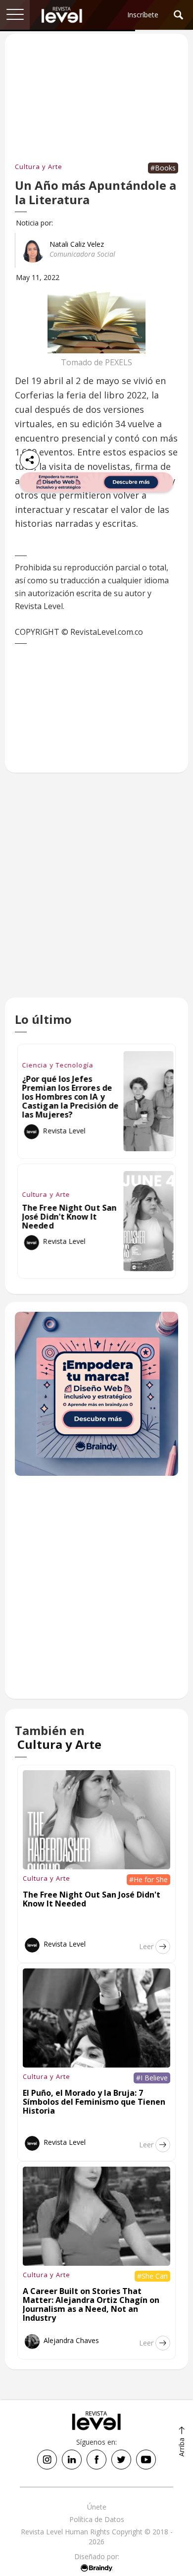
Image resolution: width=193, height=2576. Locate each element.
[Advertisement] (96, 895)
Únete (97, 2507)
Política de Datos (97, 2519)
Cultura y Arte (39, 167)
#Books (163, 168)
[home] (62, 15)
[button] (15, 15)
